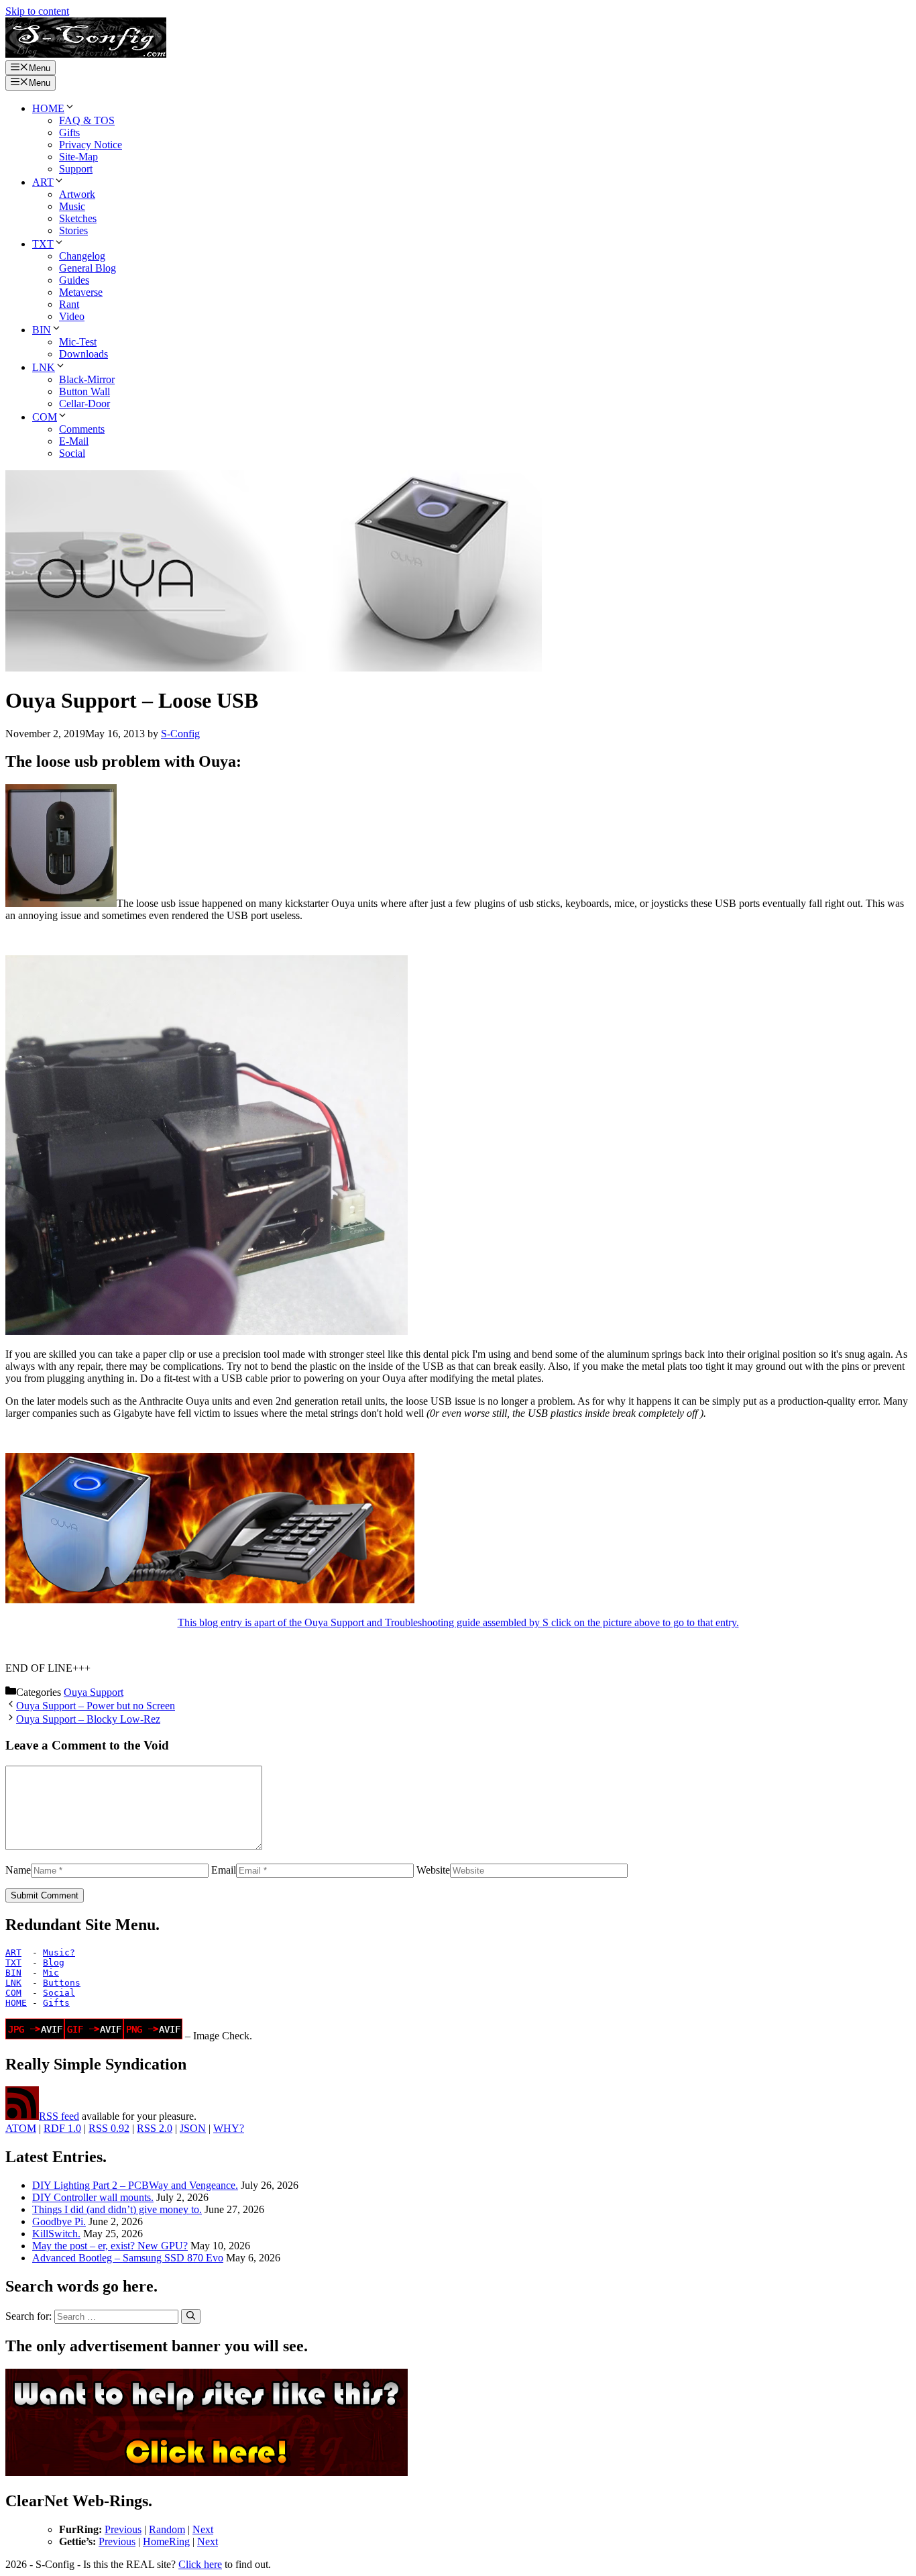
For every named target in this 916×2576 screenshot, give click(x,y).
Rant (69, 304)
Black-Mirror (87, 379)
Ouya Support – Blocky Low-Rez (88, 1719)
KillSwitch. (56, 2234)
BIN (42, 330)
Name (18, 1870)
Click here (200, 2564)
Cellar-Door (84, 404)
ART (43, 182)
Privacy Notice (91, 145)
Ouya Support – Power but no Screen (96, 1706)
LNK (44, 367)
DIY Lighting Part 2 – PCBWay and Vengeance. (135, 2185)
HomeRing (166, 2541)
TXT (43, 244)
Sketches (78, 218)
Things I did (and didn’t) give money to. (117, 2209)
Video (72, 316)
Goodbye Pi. (59, 2221)
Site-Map (78, 157)
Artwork (77, 194)
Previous (123, 2529)
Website (433, 1870)
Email (224, 1870)
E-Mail (74, 441)
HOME (48, 108)
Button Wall (84, 391)
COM (45, 417)
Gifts (69, 132)
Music (72, 206)
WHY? (229, 2128)
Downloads (83, 354)
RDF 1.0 (62, 2128)
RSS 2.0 (155, 2128)
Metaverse (81, 292)
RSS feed (59, 2116)
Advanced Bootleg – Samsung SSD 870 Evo (128, 2258)
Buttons (62, 1983)
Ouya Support (94, 1692)
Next (203, 2529)
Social (72, 453)
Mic (51, 1973)
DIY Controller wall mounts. (93, 2197)
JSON (193, 2128)
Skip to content (37, 11)
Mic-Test (78, 342)
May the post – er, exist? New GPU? (110, 2246)
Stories (73, 230)
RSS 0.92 (109, 2128)
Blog (54, 1963)
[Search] (191, 2316)
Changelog (82, 256)
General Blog (88, 268)
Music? (59, 1952)
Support (76, 169)
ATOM (21, 2128)
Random (167, 2529)
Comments (82, 429)
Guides (74, 280)
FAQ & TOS (87, 120)
